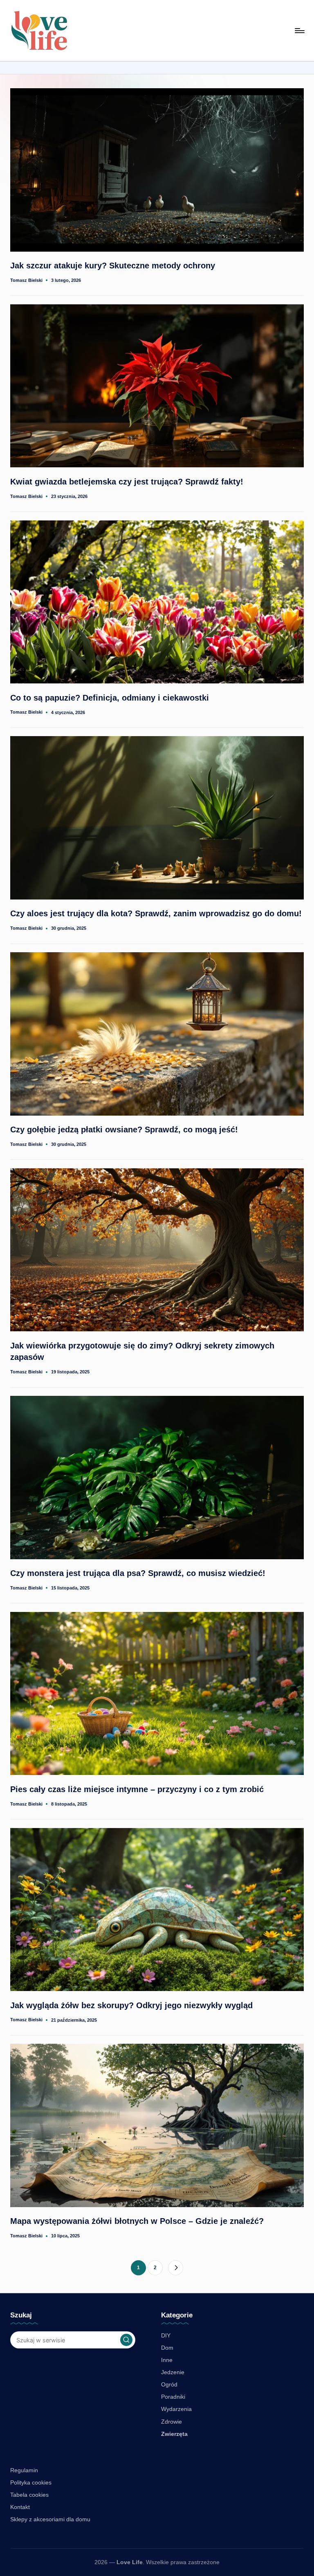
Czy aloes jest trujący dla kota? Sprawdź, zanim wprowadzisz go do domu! (156, 913)
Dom (167, 2348)
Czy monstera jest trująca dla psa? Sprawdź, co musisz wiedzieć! (138, 1573)
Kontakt (20, 2507)
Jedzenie (173, 2372)
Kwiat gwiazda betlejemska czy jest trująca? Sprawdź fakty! (127, 482)
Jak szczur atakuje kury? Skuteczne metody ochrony (113, 266)
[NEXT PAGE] (176, 2268)
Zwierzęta (174, 2434)
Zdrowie (172, 2422)
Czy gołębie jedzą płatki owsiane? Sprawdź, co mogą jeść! (124, 1130)
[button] (176, 2268)
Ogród (169, 2384)
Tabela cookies (29, 2495)
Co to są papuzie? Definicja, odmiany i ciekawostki (110, 698)
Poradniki (173, 2397)
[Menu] (299, 31)
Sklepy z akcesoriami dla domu (50, 2519)
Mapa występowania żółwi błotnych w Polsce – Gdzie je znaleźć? (137, 2221)
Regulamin (24, 2470)
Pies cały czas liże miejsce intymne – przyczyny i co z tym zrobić (137, 1789)
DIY (166, 2335)
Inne (167, 2360)
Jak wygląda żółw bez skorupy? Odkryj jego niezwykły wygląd (131, 2005)
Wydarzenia (176, 2409)
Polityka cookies (31, 2482)
